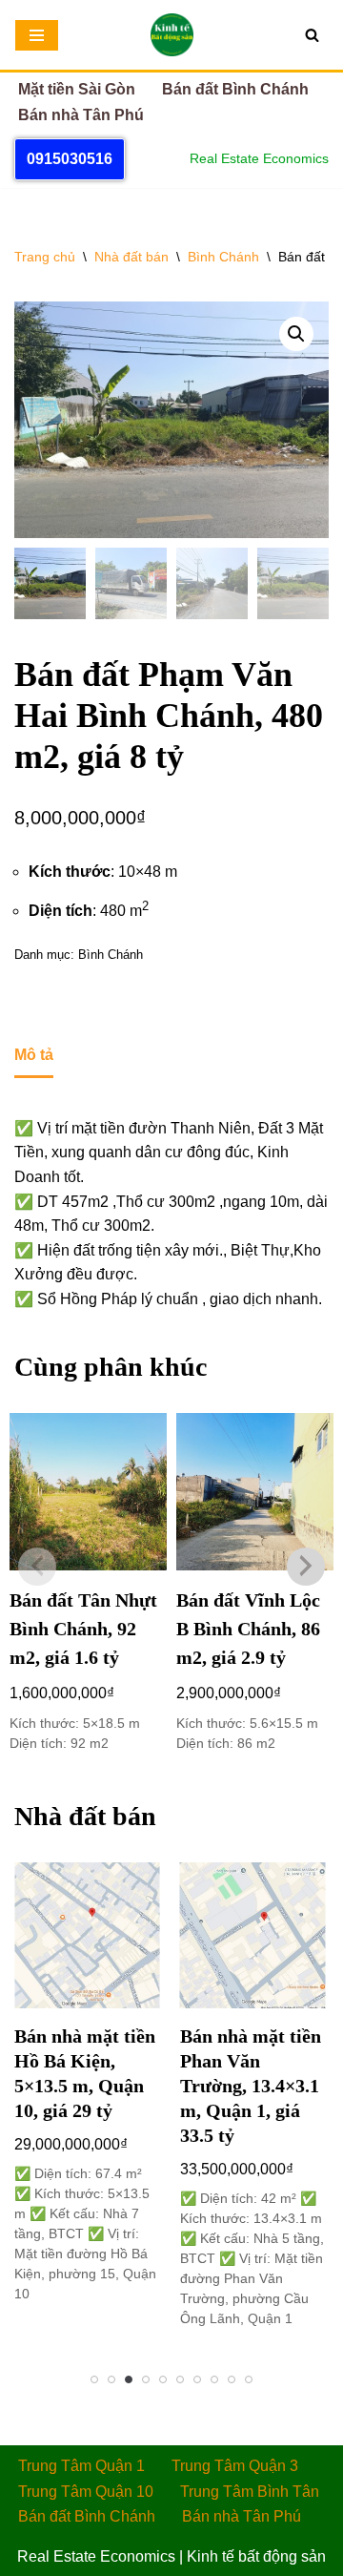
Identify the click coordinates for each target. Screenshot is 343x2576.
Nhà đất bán (131, 257)
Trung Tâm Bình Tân (250, 2492)
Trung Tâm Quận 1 (81, 2466)
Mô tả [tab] (34, 1055)
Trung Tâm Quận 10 (86, 2492)
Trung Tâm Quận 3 (235, 2466)
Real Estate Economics (96, 2556)
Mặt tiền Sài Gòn (77, 89)
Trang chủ (45, 257)
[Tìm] (312, 35)
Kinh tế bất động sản (256, 2556)
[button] (296, 334)
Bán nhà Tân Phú (81, 115)
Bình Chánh (223, 257)
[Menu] (37, 35)
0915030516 (70, 159)
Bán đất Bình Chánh (235, 89)
